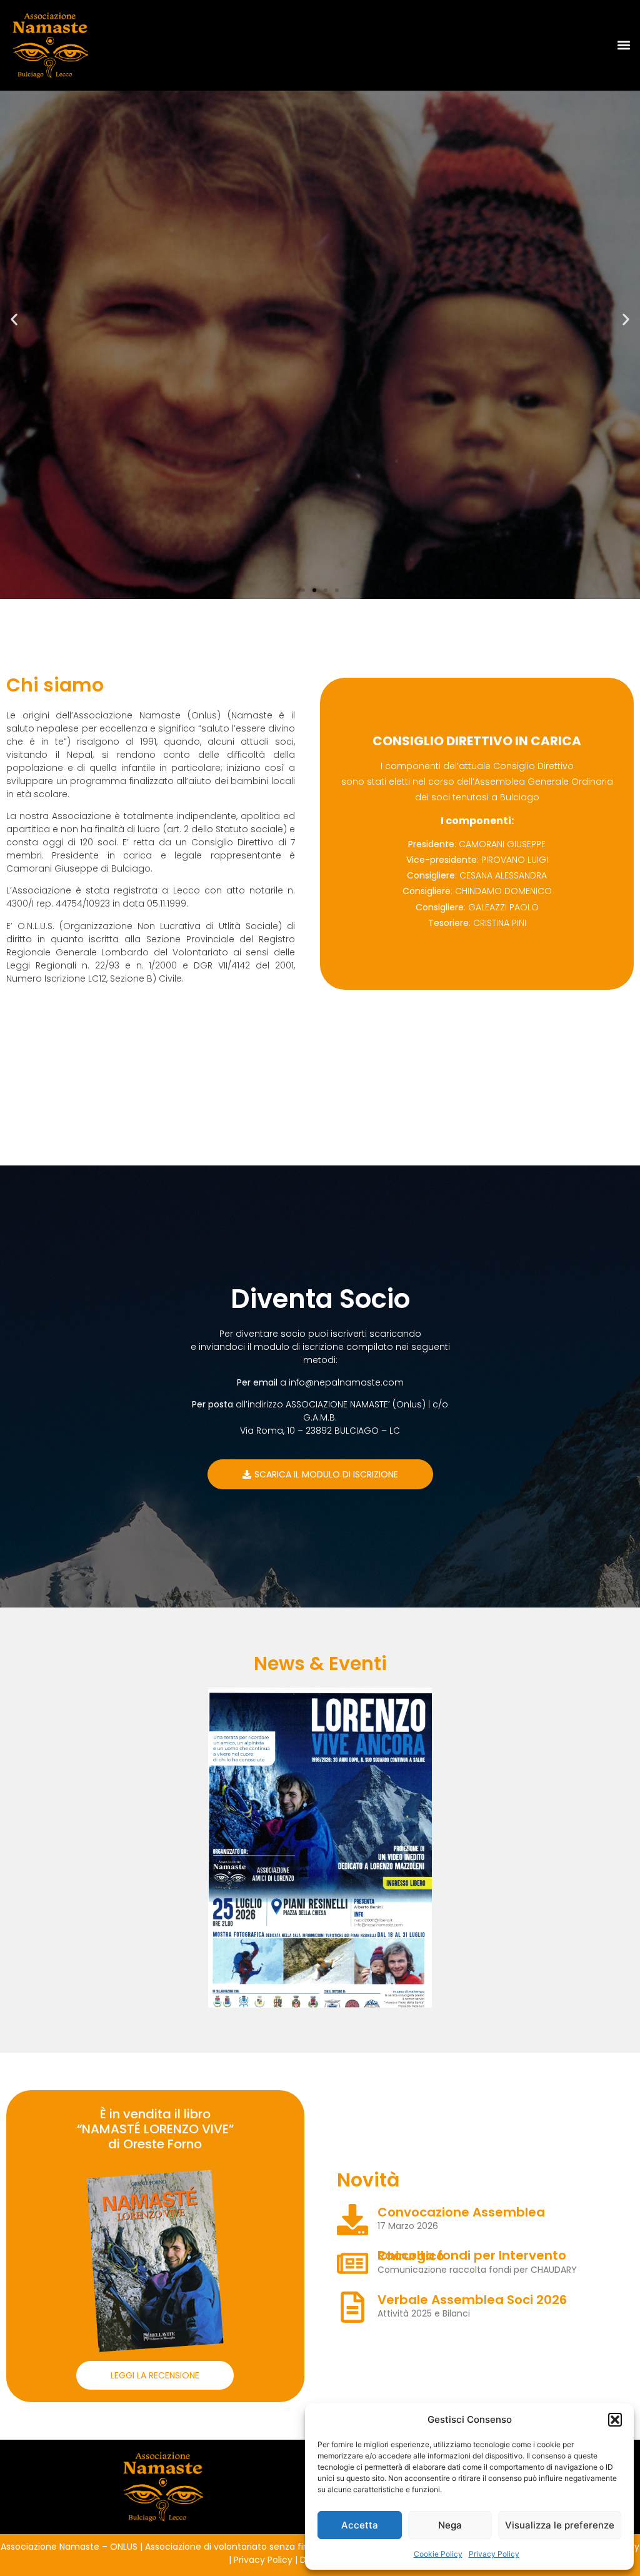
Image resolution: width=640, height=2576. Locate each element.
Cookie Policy (438, 2554)
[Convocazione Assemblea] (352, 2220)
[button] (615, 2420)
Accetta (360, 2525)
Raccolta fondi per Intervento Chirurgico (472, 2256)
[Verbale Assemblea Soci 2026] (352, 2307)
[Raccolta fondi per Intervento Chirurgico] (352, 2263)
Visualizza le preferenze (560, 2525)
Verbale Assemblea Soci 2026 (472, 2300)
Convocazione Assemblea (461, 2212)
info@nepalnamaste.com (346, 1382)
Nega (450, 2525)
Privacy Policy (494, 2554)
